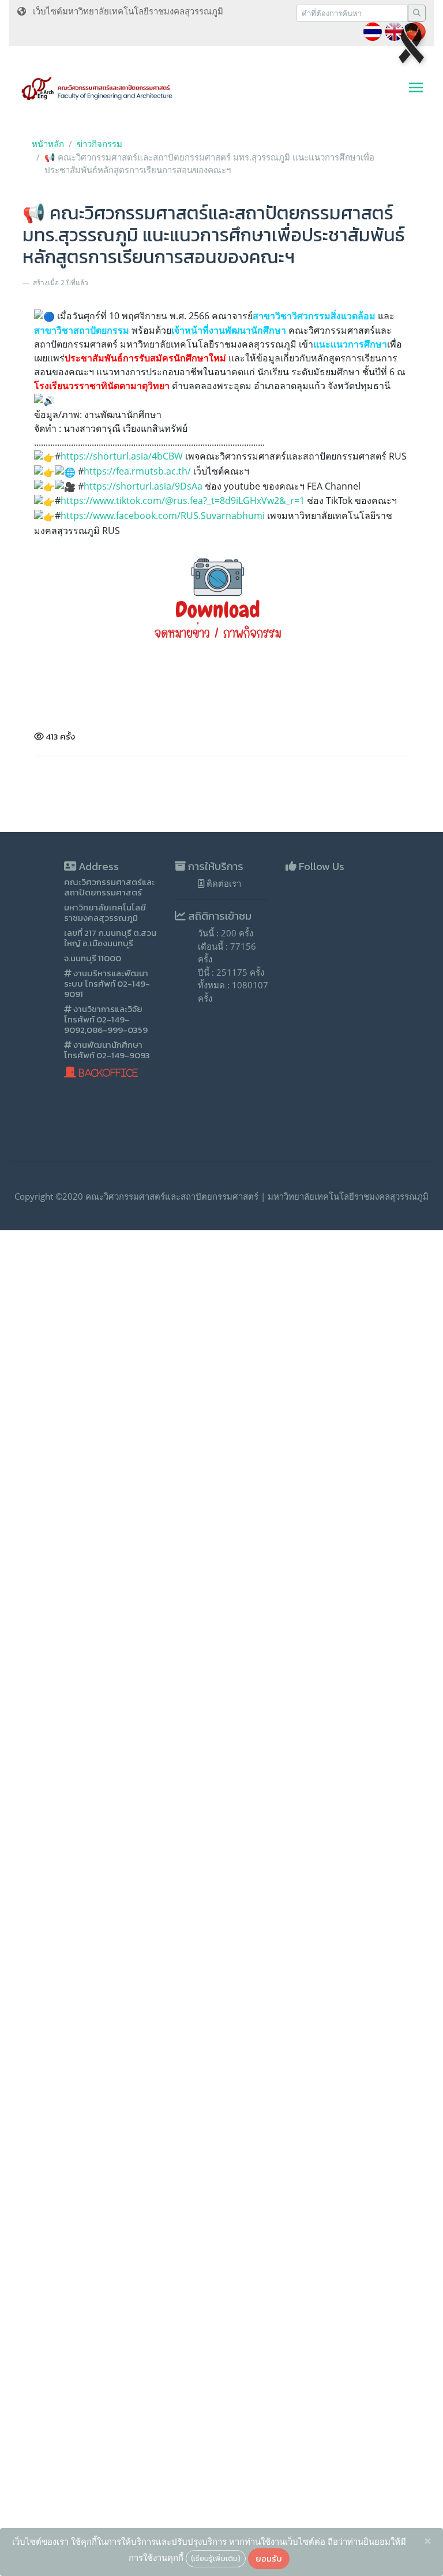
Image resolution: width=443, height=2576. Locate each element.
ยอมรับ (269, 2558)
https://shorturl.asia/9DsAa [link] (143, 486)
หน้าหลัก (48, 144)
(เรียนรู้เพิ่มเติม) (216, 2558)
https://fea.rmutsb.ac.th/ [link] (137, 471)
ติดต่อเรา (223, 883)
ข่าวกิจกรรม (100, 144)
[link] (163, 516)
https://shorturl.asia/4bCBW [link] (122, 456)
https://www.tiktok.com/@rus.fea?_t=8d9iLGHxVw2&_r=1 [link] (183, 501)
